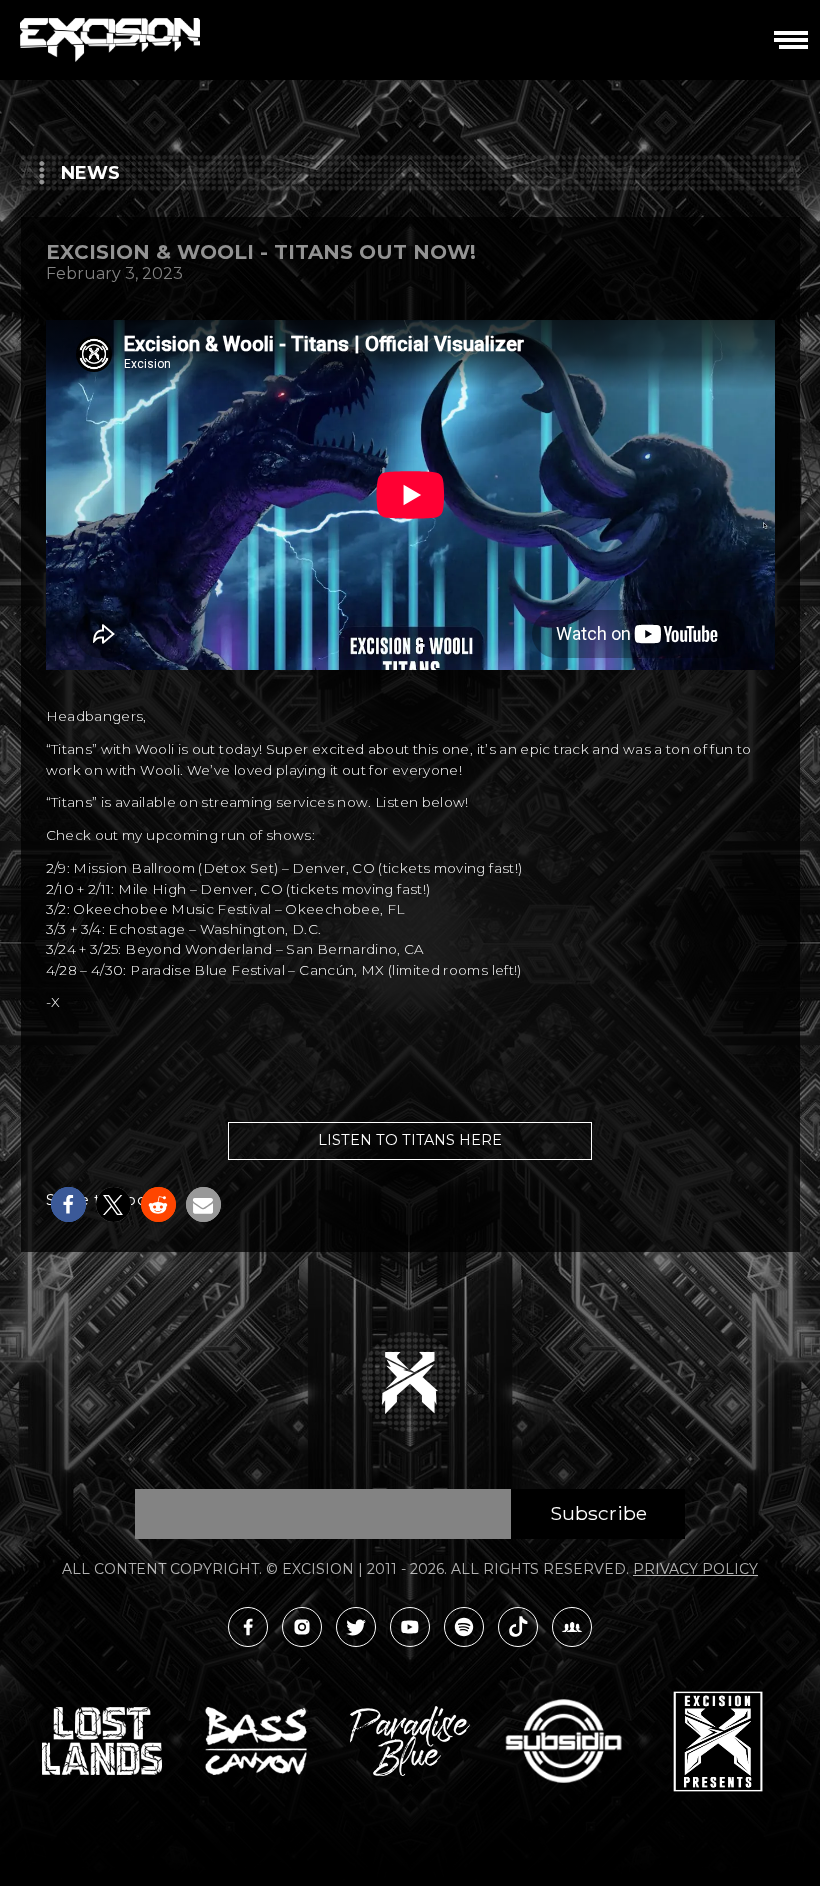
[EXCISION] (110, 40)
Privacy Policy (695, 1569)
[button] (68, 1204)
